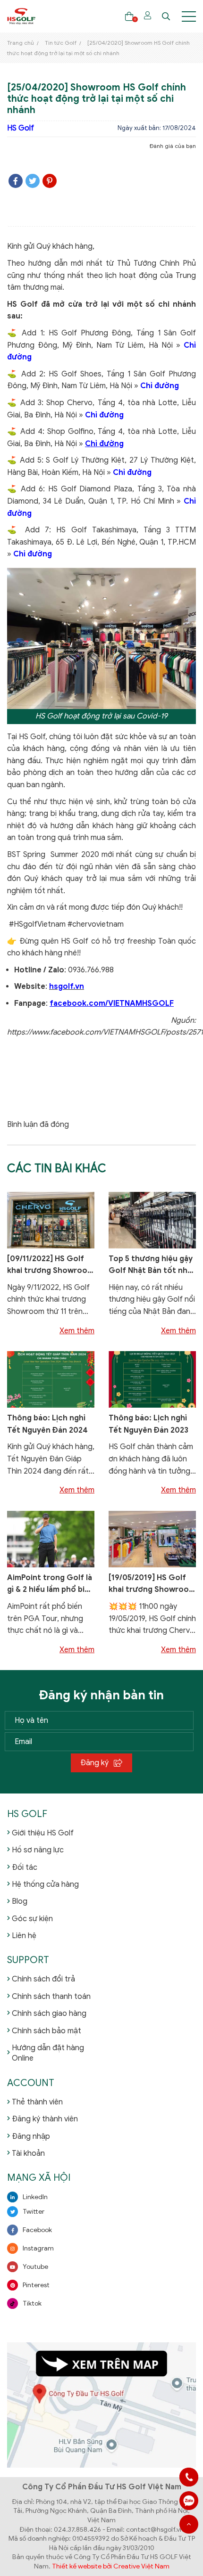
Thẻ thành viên (37, 2102)
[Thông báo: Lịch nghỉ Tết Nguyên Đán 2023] (152, 1379)
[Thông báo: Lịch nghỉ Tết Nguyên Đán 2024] (51, 1379)
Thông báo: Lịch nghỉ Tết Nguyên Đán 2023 (148, 1424)
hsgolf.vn (67, 986)
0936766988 (189, 2501)
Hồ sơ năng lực (38, 1850)
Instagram (38, 2248)
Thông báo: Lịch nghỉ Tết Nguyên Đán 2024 (47, 1424)
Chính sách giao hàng (49, 2014)
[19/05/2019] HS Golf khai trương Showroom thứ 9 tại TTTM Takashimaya (152, 1585)
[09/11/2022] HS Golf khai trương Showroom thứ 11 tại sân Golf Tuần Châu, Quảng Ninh (51, 1266)
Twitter (34, 2212)
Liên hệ (24, 1936)
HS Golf (21, 128)
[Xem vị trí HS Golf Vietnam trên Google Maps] (101, 2405)
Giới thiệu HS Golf (43, 1833)
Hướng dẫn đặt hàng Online (48, 2053)
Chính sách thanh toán (51, 1997)
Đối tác (25, 1867)
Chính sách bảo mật (47, 2031)
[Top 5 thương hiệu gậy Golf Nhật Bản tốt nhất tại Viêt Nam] (152, 1220)
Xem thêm (77, 1331)
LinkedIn (35, 2197)
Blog (20, 1901)
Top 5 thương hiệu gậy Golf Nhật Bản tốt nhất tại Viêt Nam (152, 1266)
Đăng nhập (31, 2136)
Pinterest (36, 2285)
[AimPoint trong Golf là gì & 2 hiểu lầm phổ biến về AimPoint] (51, 1539)
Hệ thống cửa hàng (45, 1884)
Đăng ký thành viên (45, 2119)
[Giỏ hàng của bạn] (129, 16)
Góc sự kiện (32, 1919)
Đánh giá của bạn (173, 146)
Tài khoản (28, 2153)
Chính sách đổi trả (43, 1979)
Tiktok (32, 2303)
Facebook (37, 2230)
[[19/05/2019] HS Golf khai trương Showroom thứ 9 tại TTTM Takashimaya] (152, 1539)
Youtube (35, 2267)
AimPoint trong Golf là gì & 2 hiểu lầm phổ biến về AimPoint (51, 1585)
